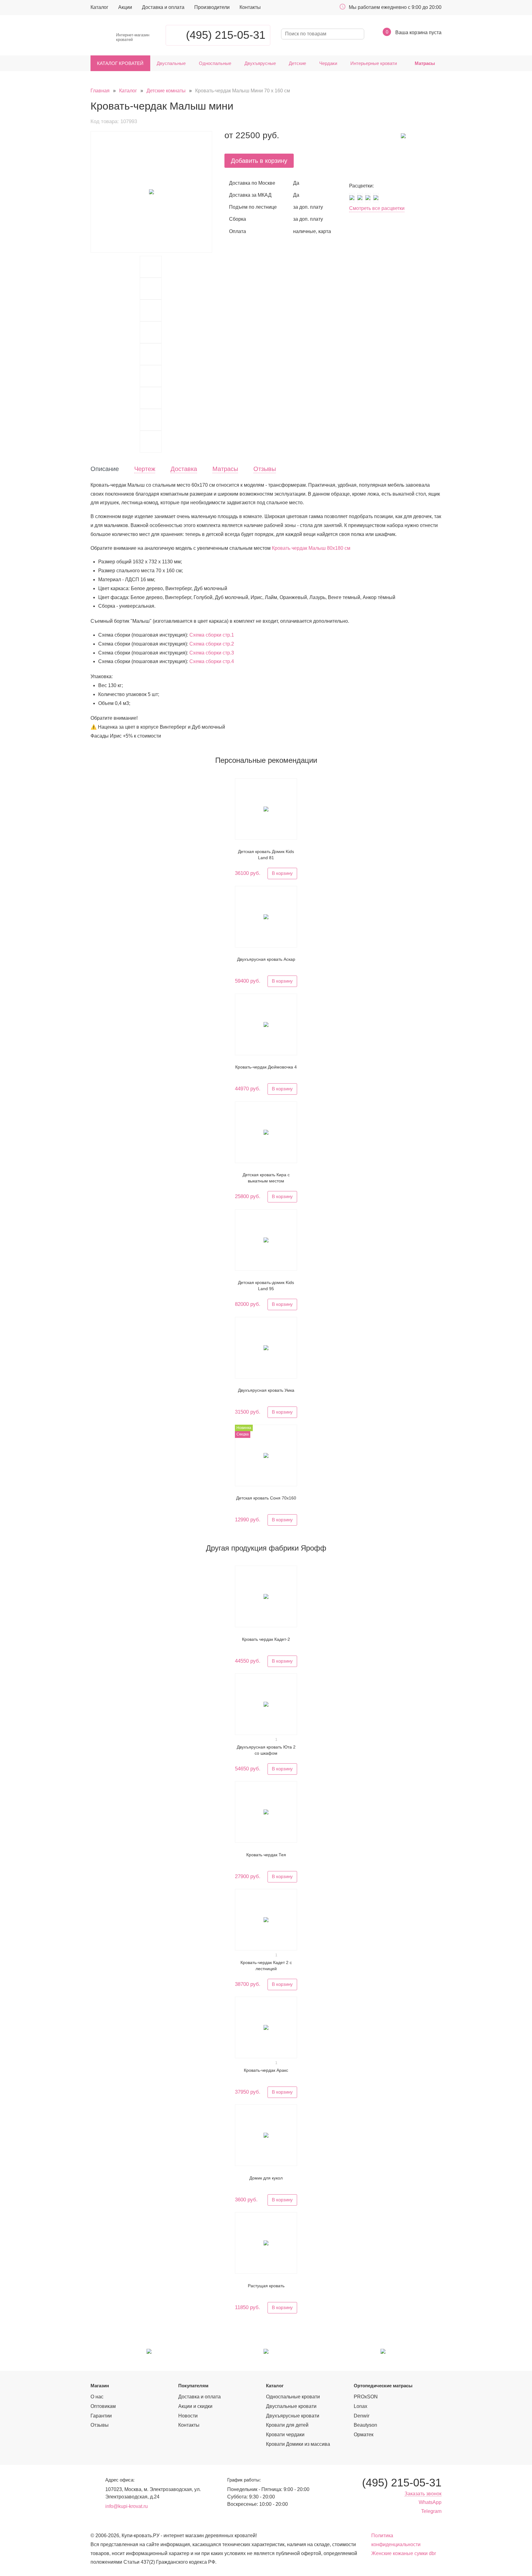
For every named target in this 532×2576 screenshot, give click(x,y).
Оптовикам (103, 2406)
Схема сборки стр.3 (212, 653)
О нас (97, 2397)
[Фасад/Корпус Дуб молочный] (368, 197)
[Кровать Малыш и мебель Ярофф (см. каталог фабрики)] (151, 267)
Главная (100, 91)
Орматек (364, 2435)
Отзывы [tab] (265, 469)
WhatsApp (430, 2502)
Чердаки (328, 63)
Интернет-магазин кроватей (133, 37)
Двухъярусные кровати (293, 2416)
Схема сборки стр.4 (212, 661)
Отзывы (100, 2425)
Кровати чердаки (285, 2435)
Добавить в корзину (259, 161)
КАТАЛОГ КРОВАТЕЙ (120, 63)
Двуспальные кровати (291, 2406)
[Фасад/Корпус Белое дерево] (352, 197)
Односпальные (215, 63)
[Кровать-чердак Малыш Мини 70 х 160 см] (151, 192)
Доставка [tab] (184, 469)
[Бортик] (151, 289)
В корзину (282, 873)
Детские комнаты (166, 91)
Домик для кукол (266, 2178)
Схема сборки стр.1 (212, 635)
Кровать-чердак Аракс (266, 2070)
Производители (212, 7)
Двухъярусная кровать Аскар (266, 959)
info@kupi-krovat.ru (127, 2506)
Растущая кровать (266, 2286)
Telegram (431, 2511)
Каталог (99, 7)
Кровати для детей (287, 2425)
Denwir (362, 2416)
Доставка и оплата (163, 7)
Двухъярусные (260, 63)
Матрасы (425, 63)
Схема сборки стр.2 (212, 644)
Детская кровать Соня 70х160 (266, 1498)
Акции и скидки (195, 2406)
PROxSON (366, 2397)
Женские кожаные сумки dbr (404, 2553)
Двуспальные (171, 63)
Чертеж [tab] (145, 469)
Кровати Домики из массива (298, 2444)
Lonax (361, 2406)
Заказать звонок (423, 2494)
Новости (188, 2416)
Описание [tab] (105, 469)
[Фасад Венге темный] (376, 197)
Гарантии (101, 2416)
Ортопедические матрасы (383, 2386)
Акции (125, 7)
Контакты (250, 7)
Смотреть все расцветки (377, 208)
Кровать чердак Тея (266, 1855)
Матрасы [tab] (225, 469)
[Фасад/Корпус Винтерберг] (360, 197)
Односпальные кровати (293, 2397)
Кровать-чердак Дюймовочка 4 (266, 1067)
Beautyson (365, 2425)
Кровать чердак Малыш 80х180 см (311, 548)
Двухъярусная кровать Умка (266, 1390)
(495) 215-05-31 (226, 35)
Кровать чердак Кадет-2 (266, 1639)
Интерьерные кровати (374, 63)
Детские (297, 63)
